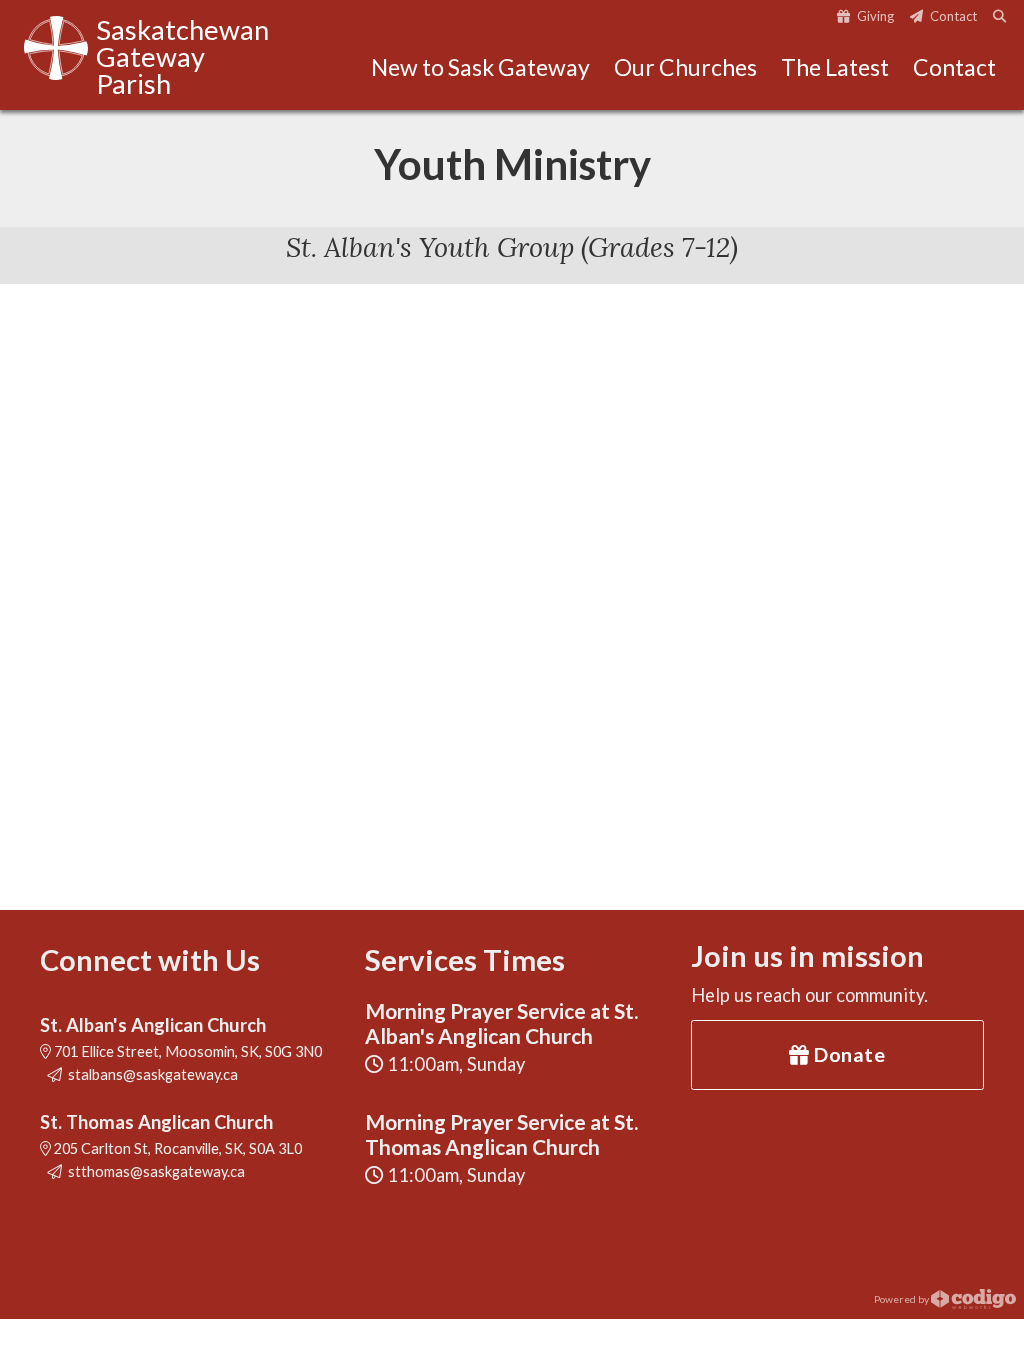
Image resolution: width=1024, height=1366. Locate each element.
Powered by (902, 1298)
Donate (848, 1054)
